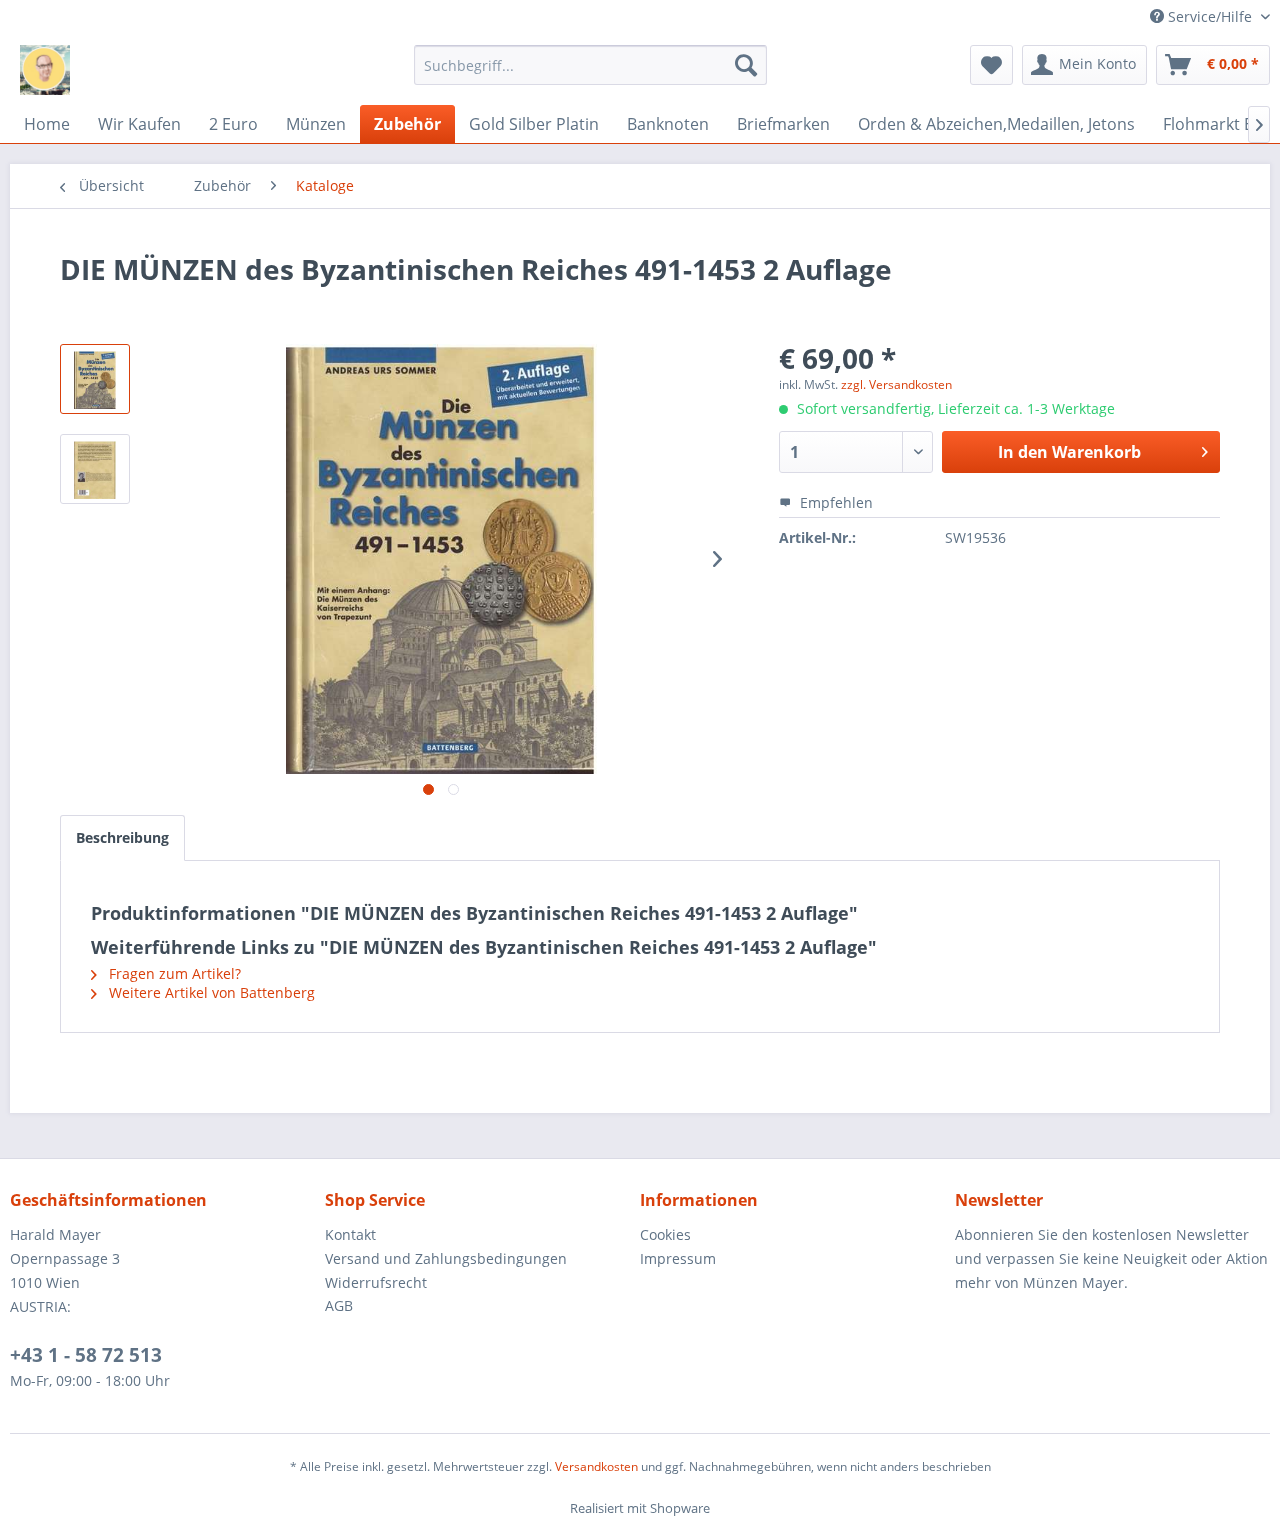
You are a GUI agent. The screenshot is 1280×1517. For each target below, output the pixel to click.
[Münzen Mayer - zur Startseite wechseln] (45, 70)
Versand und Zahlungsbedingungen (446, 1258)
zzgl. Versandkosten (896, 384)
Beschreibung (122, 837)
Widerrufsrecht (376, 1282)
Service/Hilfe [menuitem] (1210, 16)
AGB (339, 1305)
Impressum (678, 1258)
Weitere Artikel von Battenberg (210, 992)
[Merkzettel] (991, 65)
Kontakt (350, 1234)
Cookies (665, 1234)
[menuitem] (590, 65)
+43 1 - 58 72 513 (86, 1355)
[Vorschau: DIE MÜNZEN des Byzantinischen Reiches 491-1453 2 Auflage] (95, 379)
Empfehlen (834, 502)
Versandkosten (596, 1466)
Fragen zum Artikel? (173, 973)
